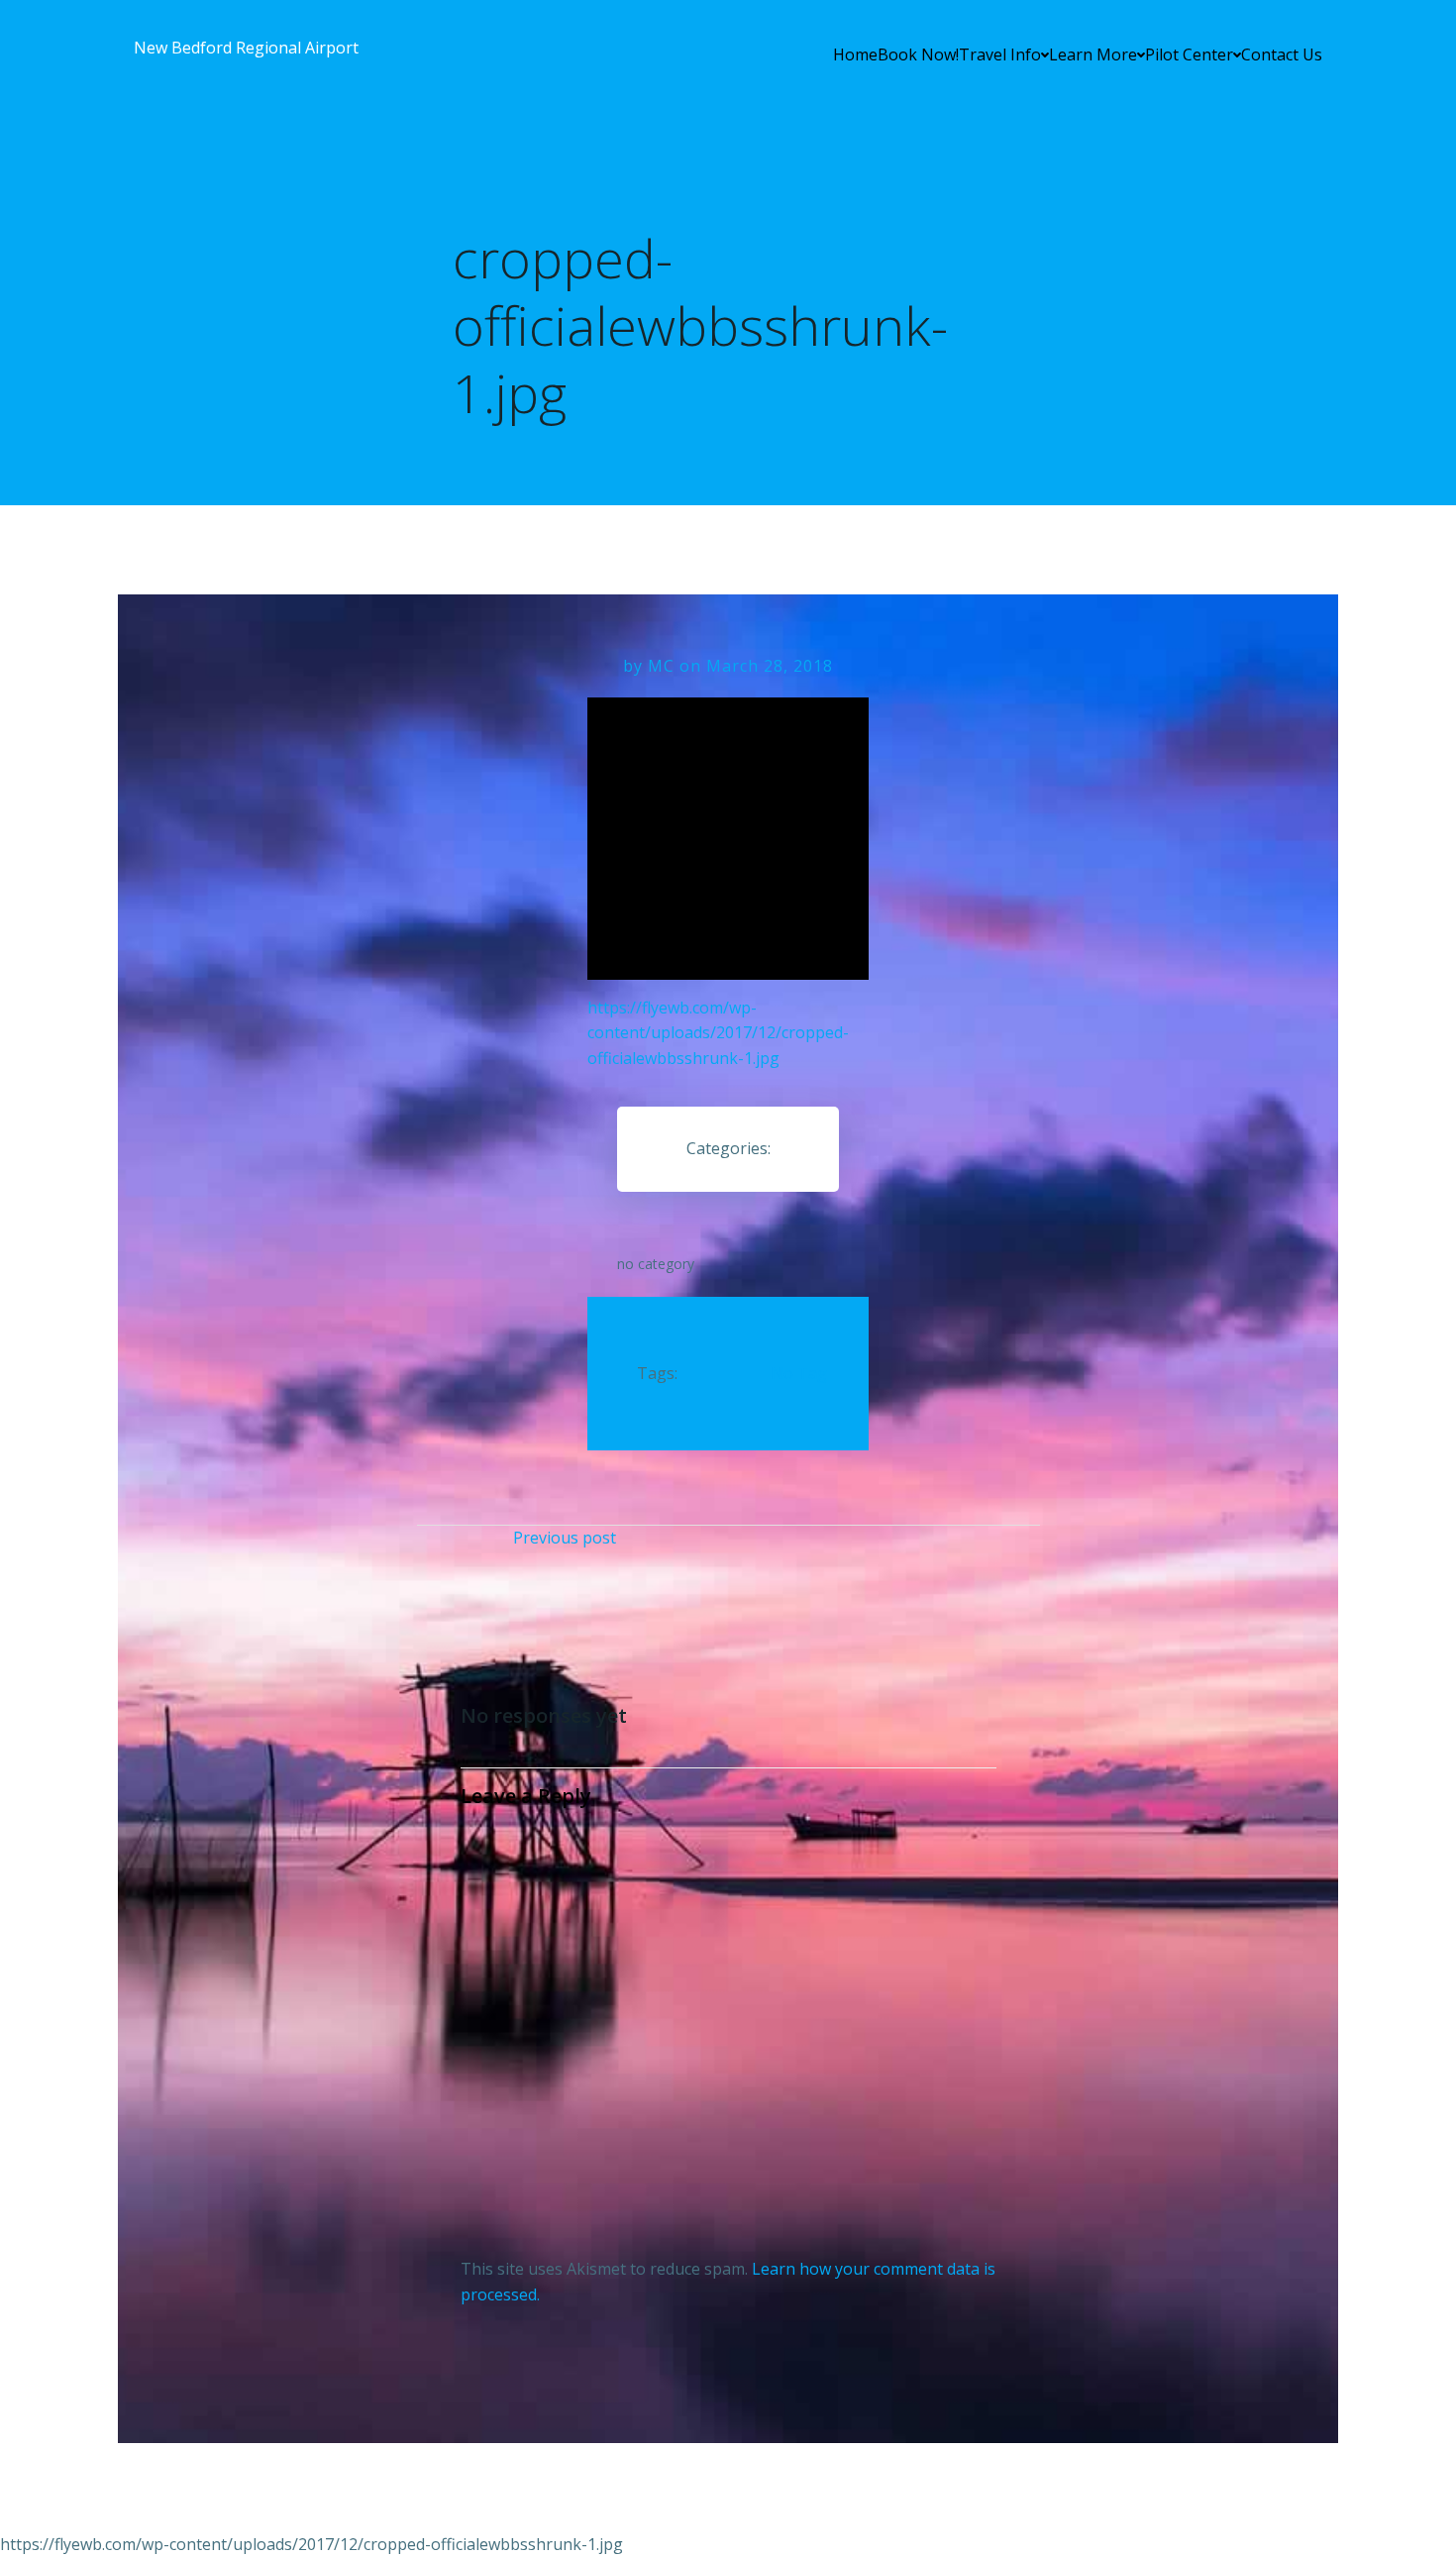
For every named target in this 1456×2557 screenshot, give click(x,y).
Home (855, 54)
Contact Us (1282, 54)
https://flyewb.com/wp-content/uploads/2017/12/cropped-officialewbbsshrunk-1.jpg (718, 1033)
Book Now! (918, 54)
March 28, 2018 (770, 666)
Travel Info (1000, 54)
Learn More (1093, 54)
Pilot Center (1189, 54)
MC (661, 666)
